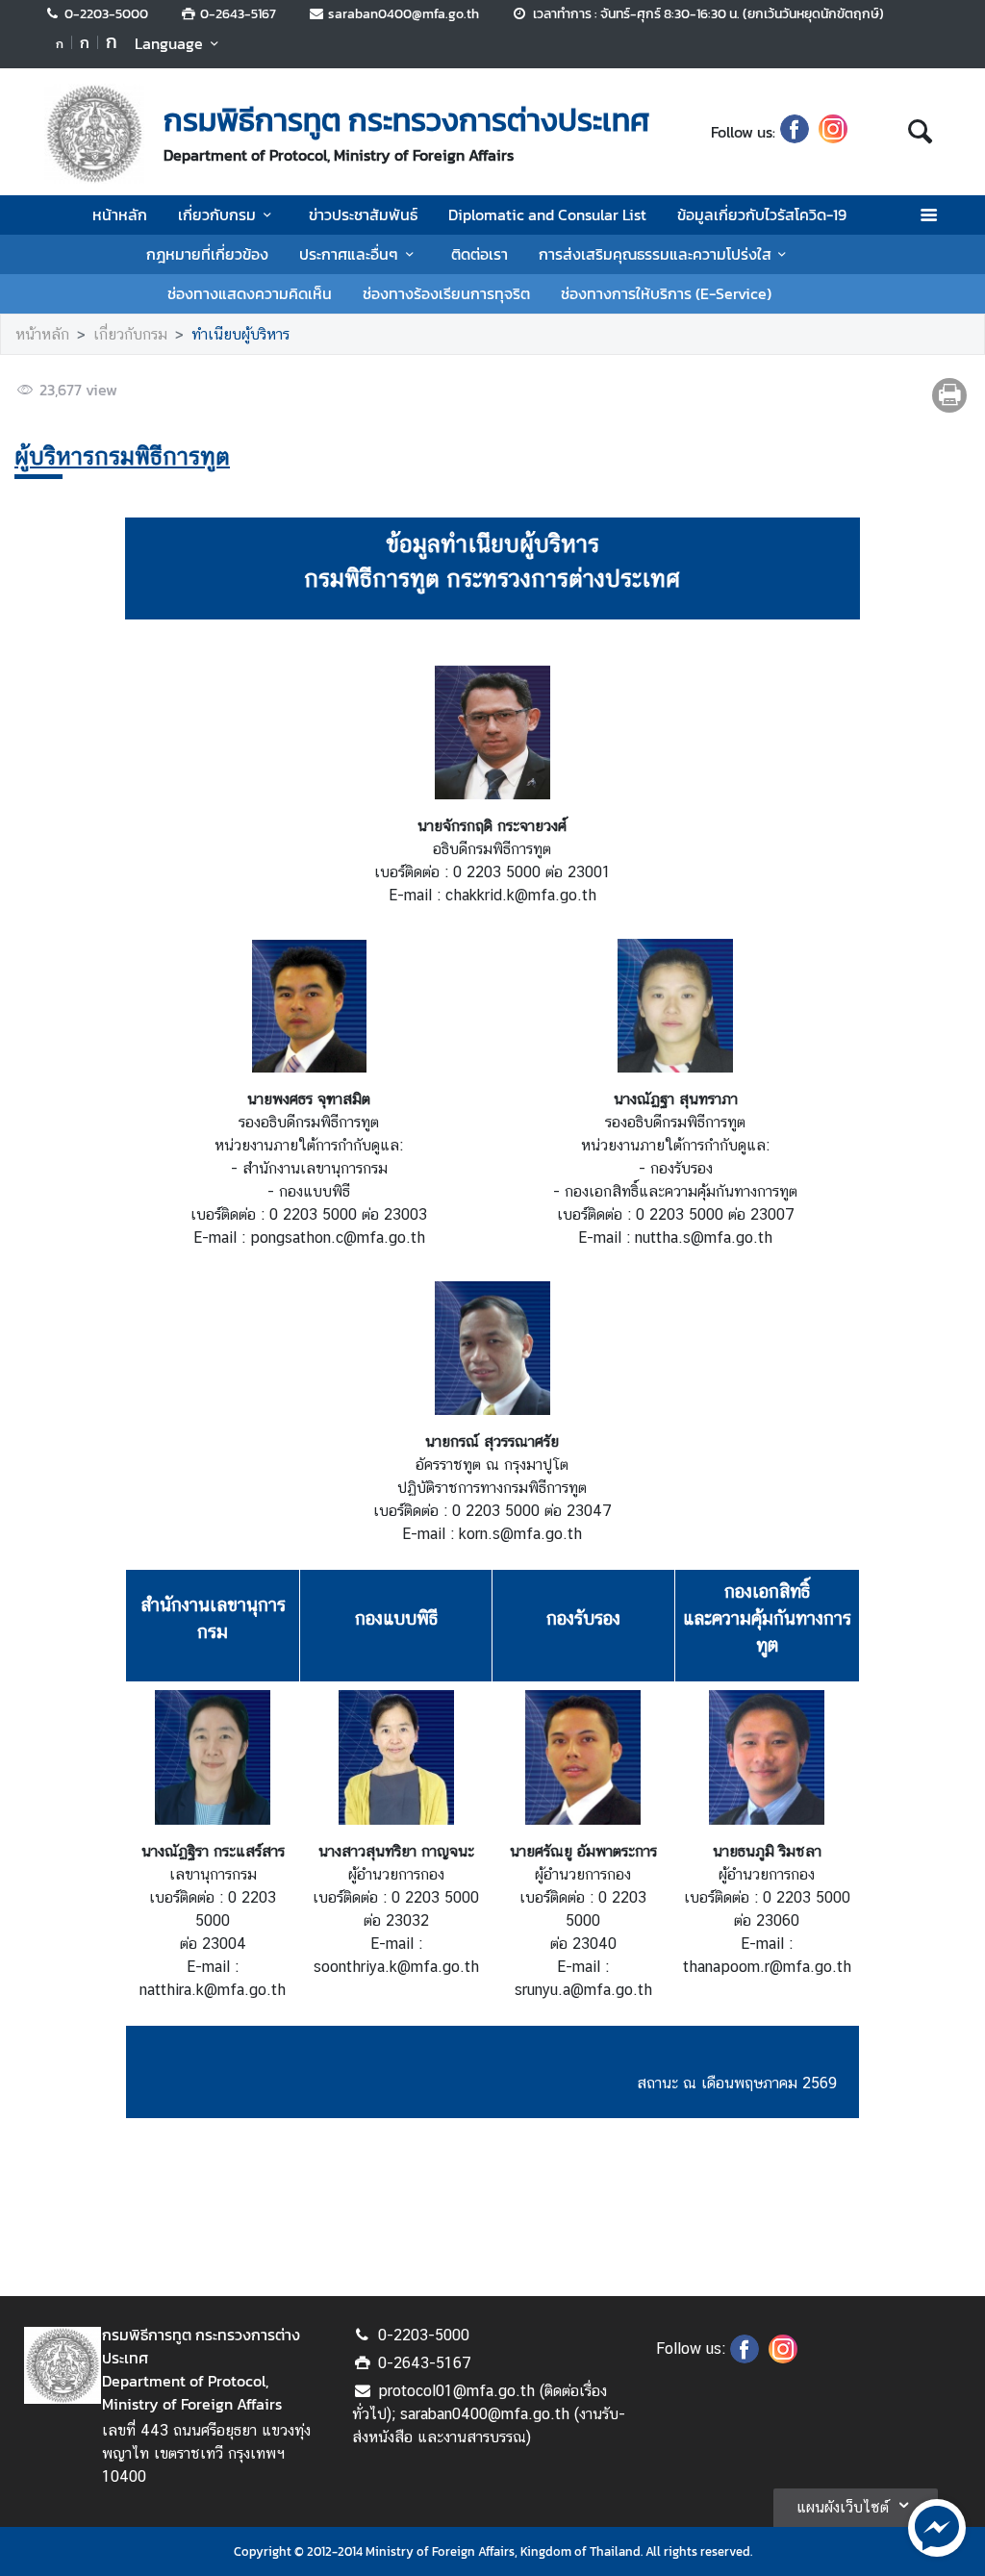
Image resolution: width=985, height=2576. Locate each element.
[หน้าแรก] (94, 134)
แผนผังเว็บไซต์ (843, 2507)
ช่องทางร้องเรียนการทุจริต (446, 293)
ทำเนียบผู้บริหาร (240, 334)
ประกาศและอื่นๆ (349, 254)
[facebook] (795, 132)
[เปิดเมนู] (928, 215)
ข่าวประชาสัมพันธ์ (363, 215)
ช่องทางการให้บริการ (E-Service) (666, 293)
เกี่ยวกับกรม (217, 215)
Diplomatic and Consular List (547, 215)
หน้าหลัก (120, 215)
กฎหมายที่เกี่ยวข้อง (207, 254)
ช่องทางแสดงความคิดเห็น (250, 293)
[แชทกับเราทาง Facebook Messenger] (937, 2526)
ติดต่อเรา (480, 254)
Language (169, 43)
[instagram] (833, 132)
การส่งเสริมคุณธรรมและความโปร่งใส (655, 254)
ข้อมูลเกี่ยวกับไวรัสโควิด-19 (762, 215)
